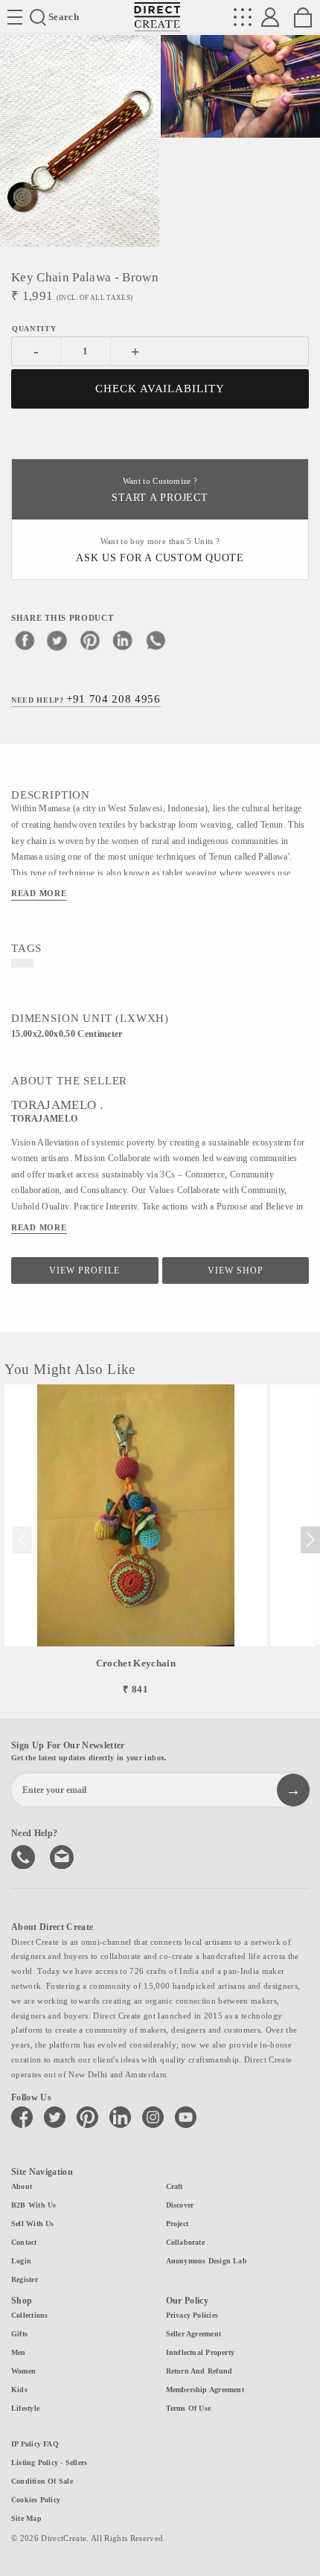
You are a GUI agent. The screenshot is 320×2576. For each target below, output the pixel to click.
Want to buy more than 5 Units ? (160, 550)
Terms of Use (189, 2408)
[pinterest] (90, 640)
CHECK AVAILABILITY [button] (160, 389)
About (22, 2186)
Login (21, 2261)
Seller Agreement (194, 2334)
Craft (175, 2186)
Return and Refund (199, 2371)
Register (25, 2279)
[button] (310, 1540)
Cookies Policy (36, 2500)
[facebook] (25, 640)
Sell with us (33, 2224)
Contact (24, 2242)
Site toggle (15, 17)
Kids (19, 2390)
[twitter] (57, 640)
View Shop (236, 1271)
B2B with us (33, 2205)
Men (19, 2352)
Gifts (19, 2334)
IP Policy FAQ (35, 2444)
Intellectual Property (201, 2352)
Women (23, 2371)
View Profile (84, 1271)
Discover (180, 2205)
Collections (29, 2315)
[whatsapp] (156, 640)
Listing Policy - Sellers (49, 2462)
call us (25, 1856)
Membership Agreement (205, 2390)
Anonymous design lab (207, 2261)
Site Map (26, 2518)
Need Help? (86, 699)
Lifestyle (25, 2408)
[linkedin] (123, 640)
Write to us (63, 1856)
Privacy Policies (192, 2315)
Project (177, 2224)
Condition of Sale (42, 2481)
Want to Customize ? (160, 490)
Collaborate (185, 2242)
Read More (39, 893)
